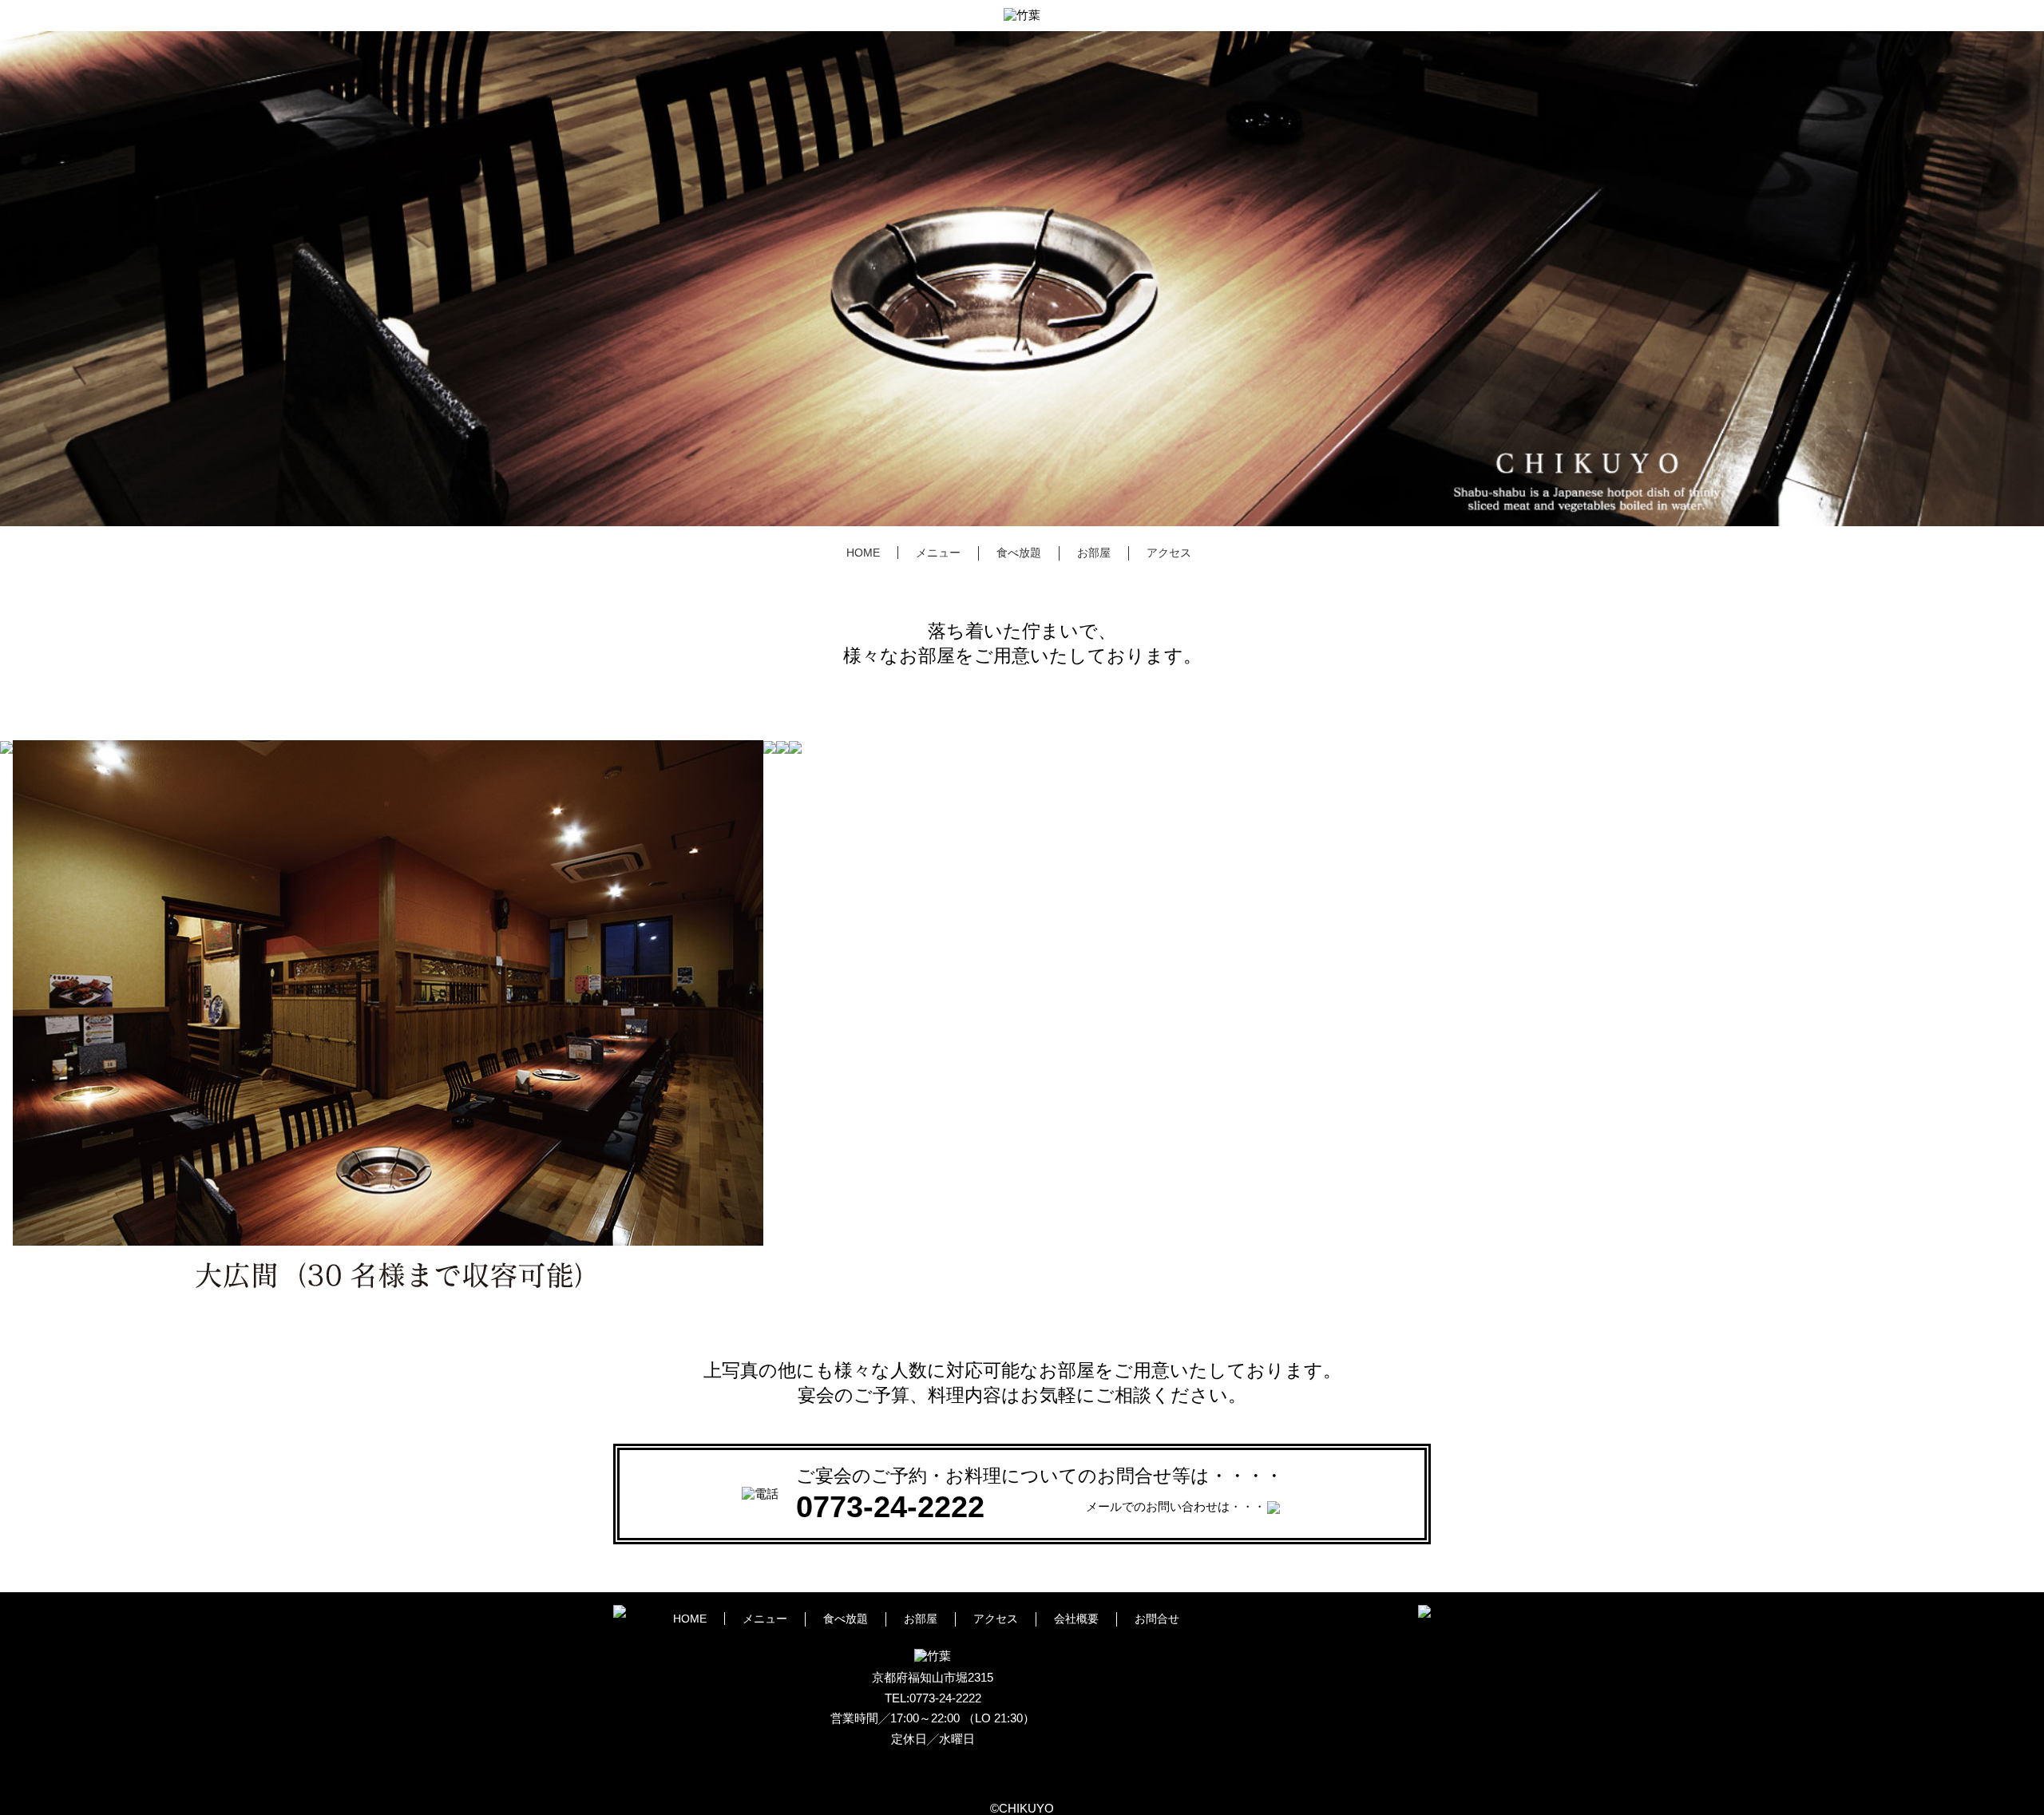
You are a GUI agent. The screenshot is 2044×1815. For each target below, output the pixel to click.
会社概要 (1076, 1619)
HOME (863, 553)
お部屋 (1094, 553)
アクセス (1169, 553)
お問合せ (1157, 1619)
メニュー (938, 553)
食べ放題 (1019, 553)
